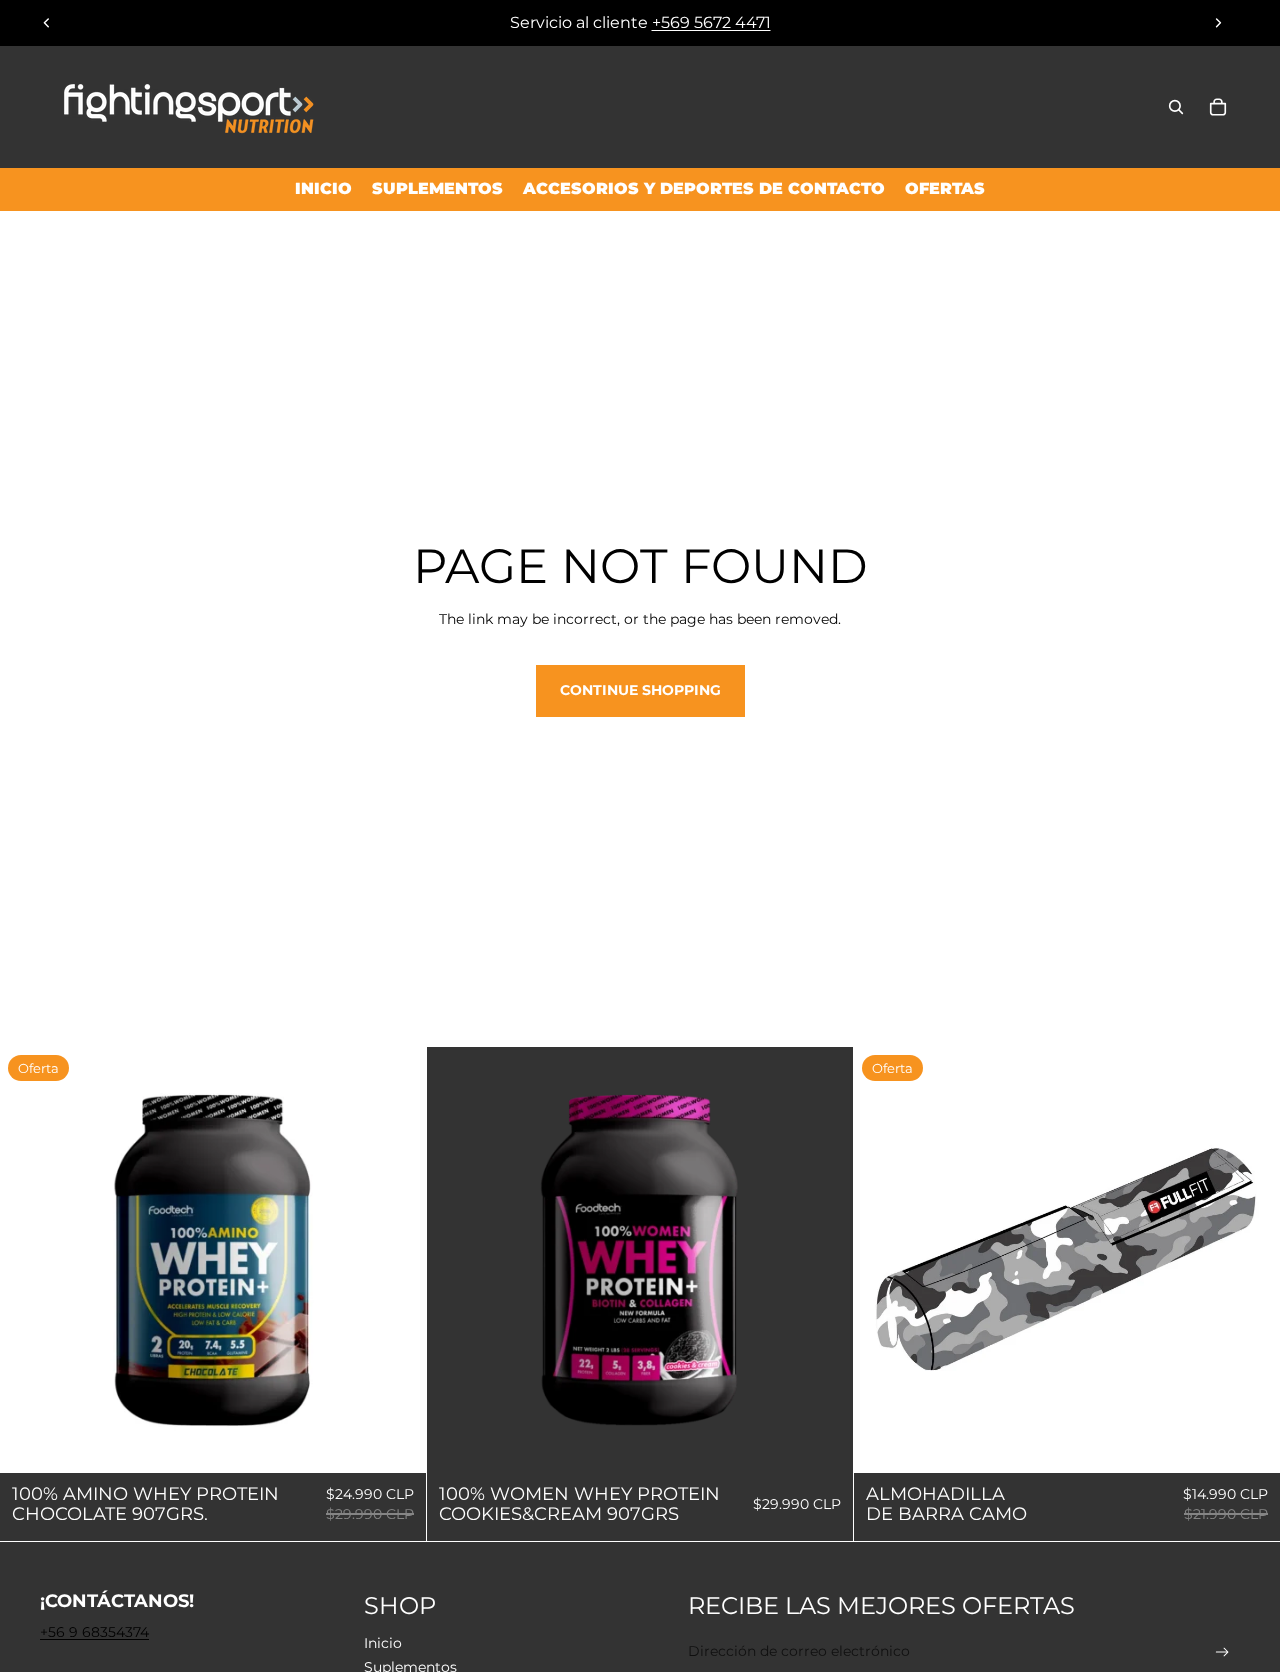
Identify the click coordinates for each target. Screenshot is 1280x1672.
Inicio (383, 1643)
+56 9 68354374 (94, 1632)
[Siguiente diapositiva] (1218, 23)
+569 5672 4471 (711, 22)
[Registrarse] (1222, 1652)
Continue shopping (640, 690)
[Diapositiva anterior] (47, 23)
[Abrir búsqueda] (1176, 107)
